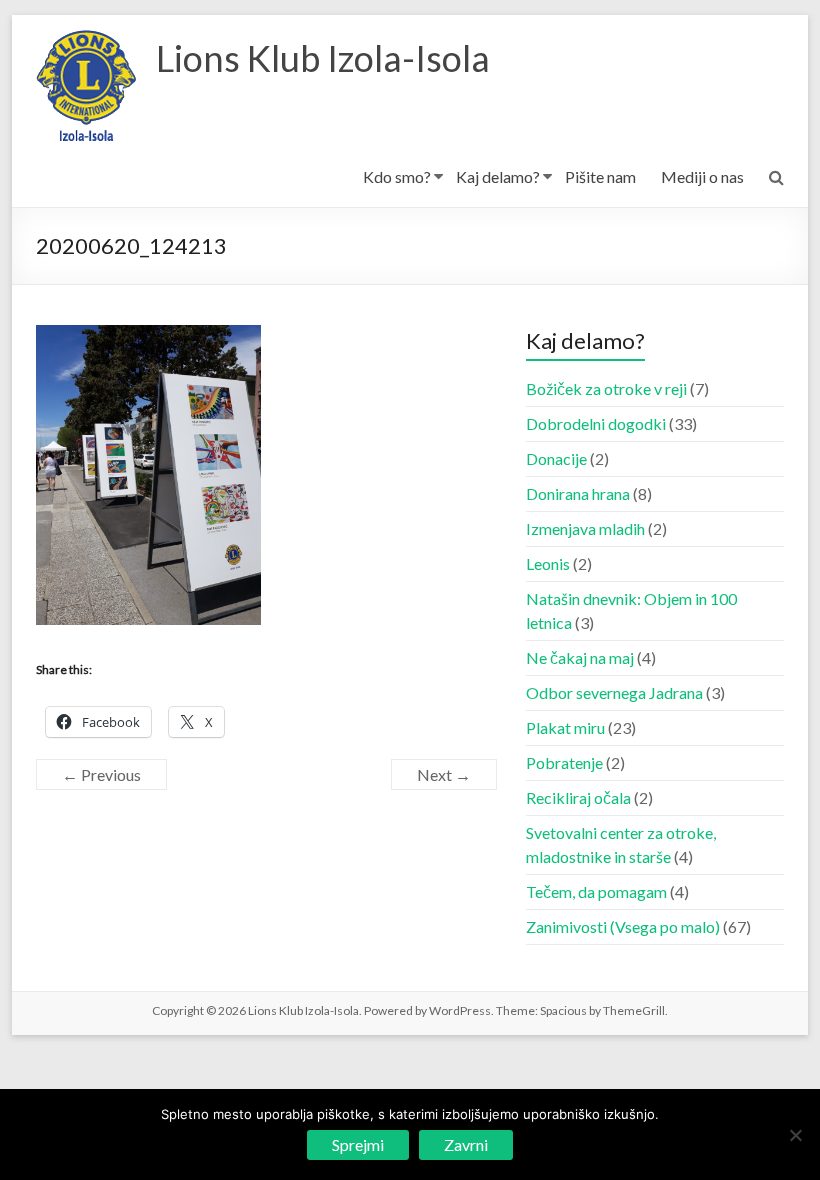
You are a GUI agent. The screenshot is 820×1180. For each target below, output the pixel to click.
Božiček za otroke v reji (606, 388)
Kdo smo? (397, 176)
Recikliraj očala (578, 797)
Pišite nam (600, 176)
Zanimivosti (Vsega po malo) (623, 926)
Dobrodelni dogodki (596, 423)
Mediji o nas (702, 176)
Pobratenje (564, 762)
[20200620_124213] (148, 336)
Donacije (556, 458)
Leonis (548, 563)
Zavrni (466, 1144)
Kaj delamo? (498, 176)
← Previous (101, 774)
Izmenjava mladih (585, 528)
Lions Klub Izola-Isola (323, 58)
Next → (444, 774)
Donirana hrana (578, 493)
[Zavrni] (795, 1135)
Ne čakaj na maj (580, 657)
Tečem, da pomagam (596, 891)
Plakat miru (565, 727)
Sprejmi (358, 1144)
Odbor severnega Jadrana (614, 692)
